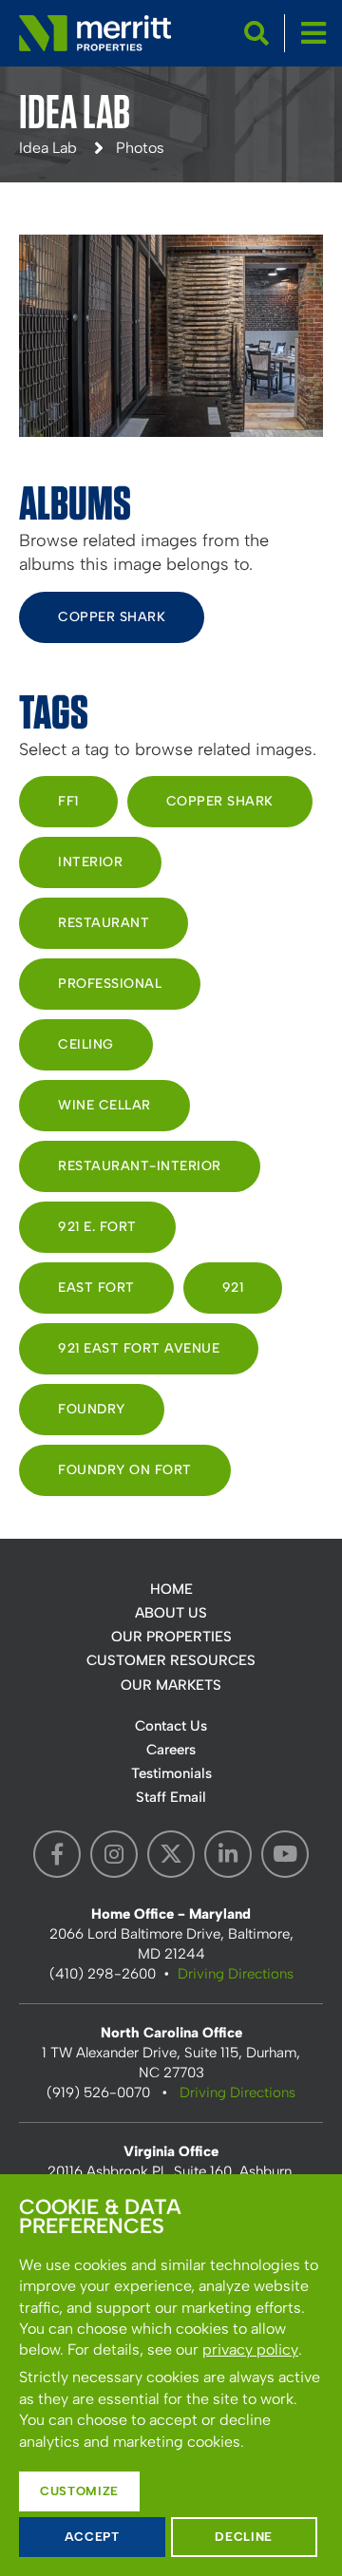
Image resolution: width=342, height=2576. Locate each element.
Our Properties (171, 1637)
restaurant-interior (140, 1166)
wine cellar (104, 1105)
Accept (92, 2537)
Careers (171, 1750)
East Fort (96, 1288)
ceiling (86, 1044)
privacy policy (250, 2349)
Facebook (57, 1854)
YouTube (285, 1854)
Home (171, 1589)
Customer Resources (171, 1660)
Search (256, 33)
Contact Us (171, 1726)
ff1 (68, 801)
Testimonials (171, 1773)
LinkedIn (228, 1854)
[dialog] (171, 2375)
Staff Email (171, 1797)
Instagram (114, 1854)
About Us (171, 1613)
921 (233, 1288)
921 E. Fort (97, 1227)
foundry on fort (125, 1470)
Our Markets (171, 1685)
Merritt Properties (95, 33)
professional (110, 984)
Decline (244, 2537)
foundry (92, 1409)
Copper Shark (112, 617)
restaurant (104, 923)
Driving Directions (236, 1974)
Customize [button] (79, 2491)
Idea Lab (48, 148)
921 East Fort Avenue (139, 1348)
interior (90, 862)
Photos (140, 148)
